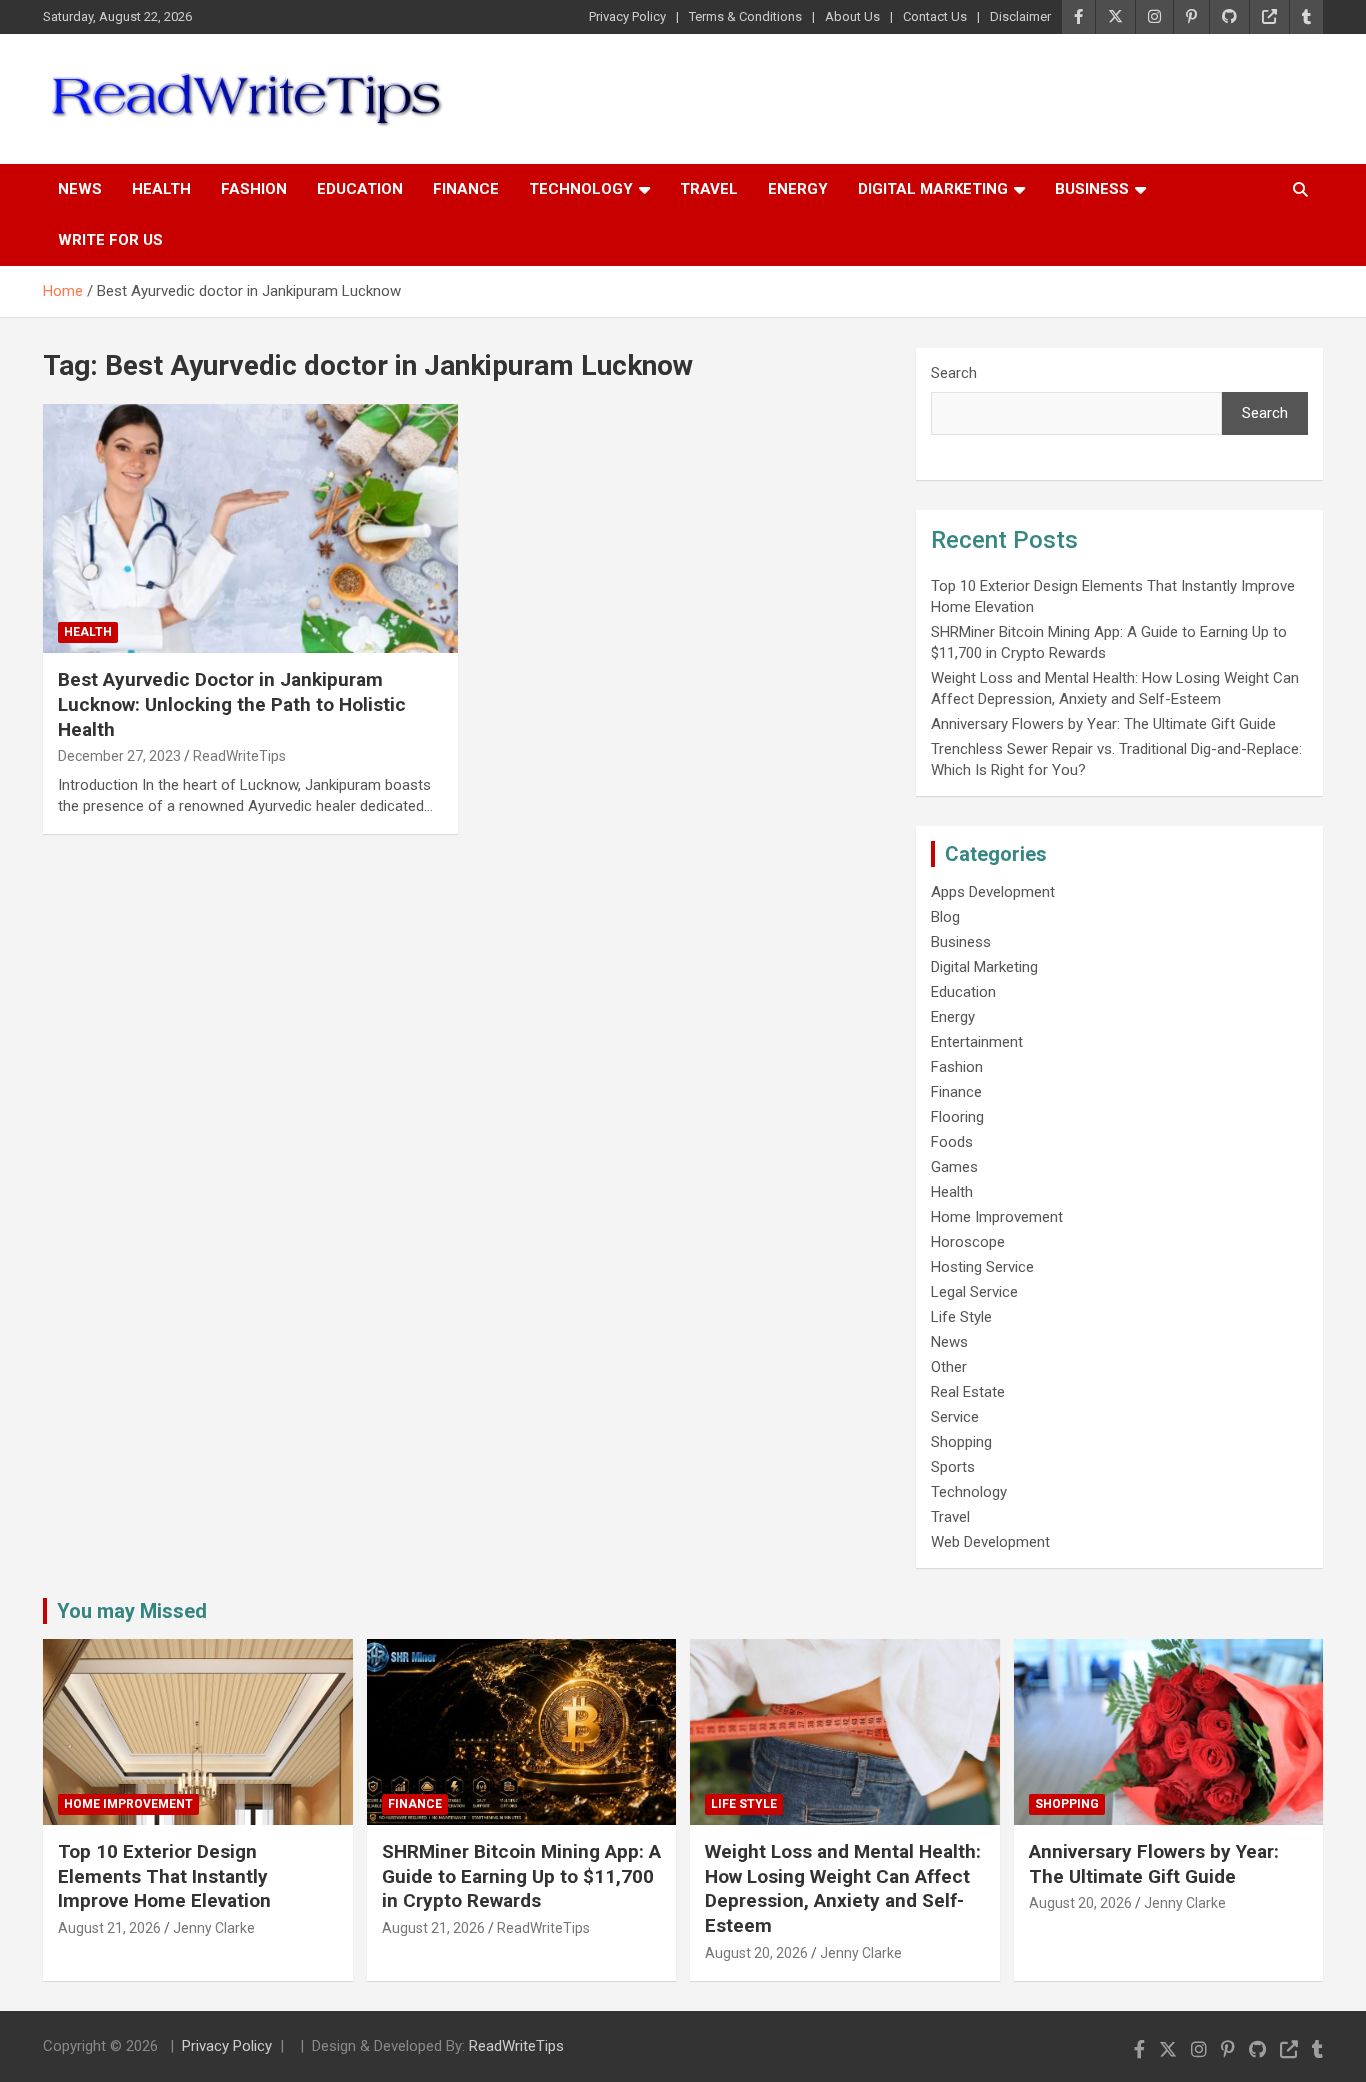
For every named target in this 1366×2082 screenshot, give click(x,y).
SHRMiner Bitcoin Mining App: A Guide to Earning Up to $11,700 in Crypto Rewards (521, 1876)
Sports (953, 1467)
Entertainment (977, 1042)
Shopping (961, 1442)
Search (954, 373)
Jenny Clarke (214, 1928)
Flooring (957, 1117)
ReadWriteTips (239, 756)
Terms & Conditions (745, 16)
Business (1092, 189)
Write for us (110, 240)
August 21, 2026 (109, 1928)
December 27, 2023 (119, 756)
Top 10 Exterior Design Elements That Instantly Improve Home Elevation (164, 1876)
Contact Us (935, 16)
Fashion (254, 189)
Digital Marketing (933, 189)
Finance (466, 189)
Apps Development (993, 892)
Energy (798, 189)
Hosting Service (982, 1267)
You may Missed (132, 1611)
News (80, 189)
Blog (945, 917)
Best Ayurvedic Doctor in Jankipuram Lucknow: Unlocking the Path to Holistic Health (232, 704)
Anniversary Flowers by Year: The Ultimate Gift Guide (1103, 724)
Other (949, 1367)
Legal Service (974, 1292)
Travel (709, 189)
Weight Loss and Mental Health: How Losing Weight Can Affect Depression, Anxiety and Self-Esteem (843, 1888)
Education (360, 189)
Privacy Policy (627, 16)
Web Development (990, 1542)
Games (954, 1167)
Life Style (961, 1317)
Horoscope (968, 1242)
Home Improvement (997, 1217)
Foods (952, 1142)
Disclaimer (1020, 16)
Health (161, 189)
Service (955, 1417)
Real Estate (968, 1392)
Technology (581, 189)
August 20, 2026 (756, 1953)
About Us (852, 16)
